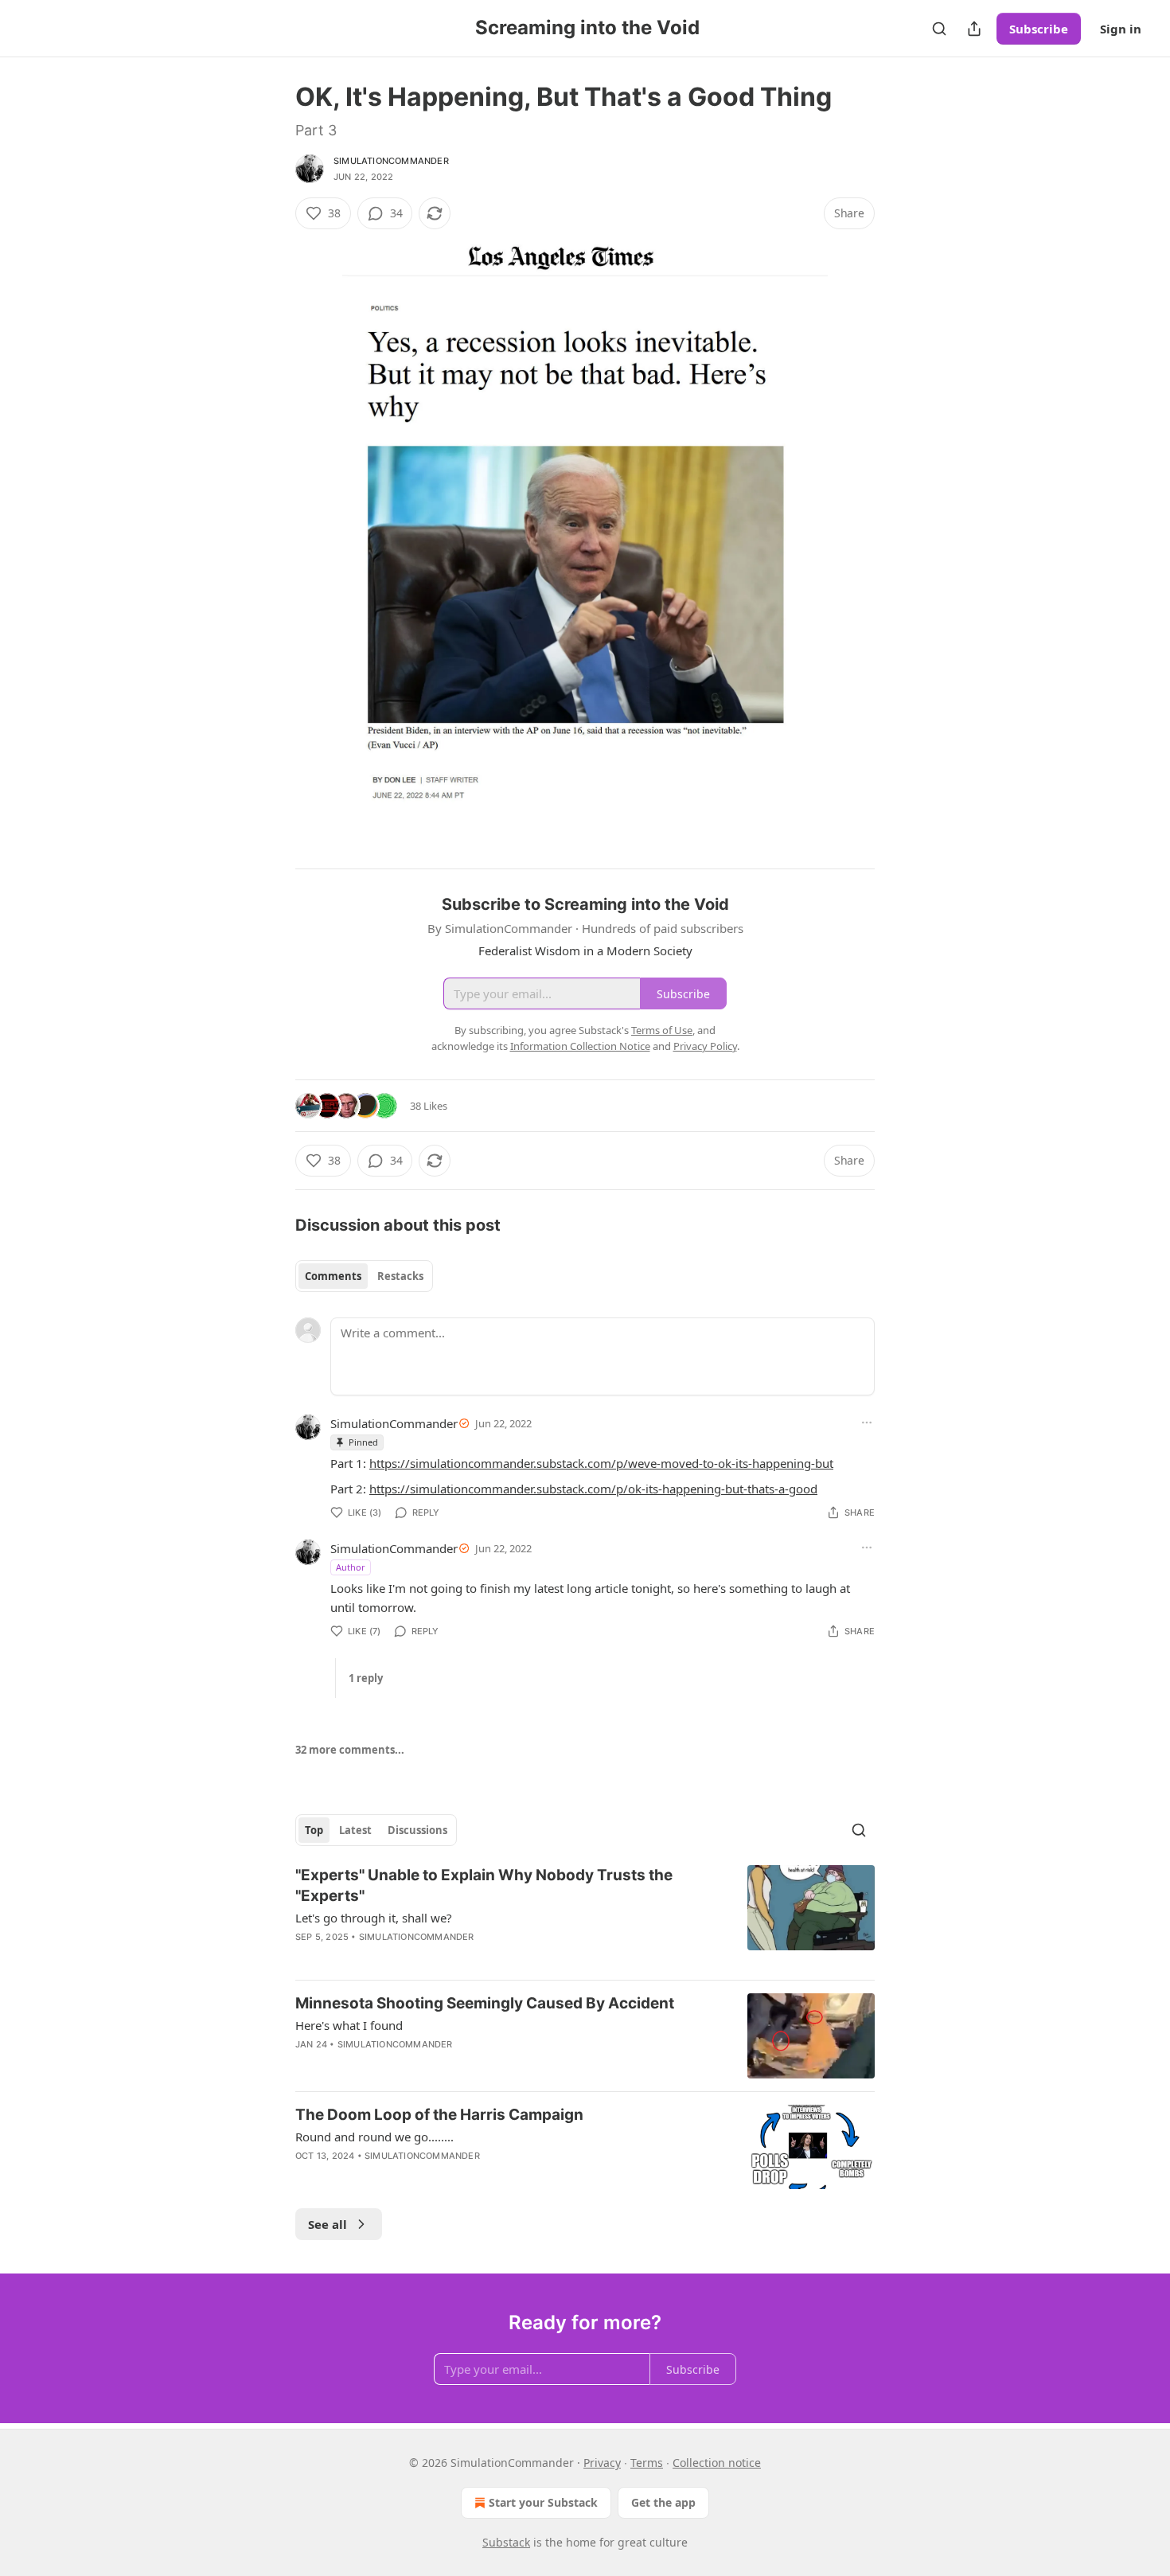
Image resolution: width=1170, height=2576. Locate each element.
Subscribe (1039, 29)
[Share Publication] (974, 29)
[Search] (939, 29)
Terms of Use (662, 1030)
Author (351, 1567)
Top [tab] (314, 1830)
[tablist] (364, 1276)
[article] (585, 1916)
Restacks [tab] (400, 1276)
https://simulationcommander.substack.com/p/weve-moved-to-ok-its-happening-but (601, 1463)
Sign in (1121, 29)
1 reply (366, 1678)
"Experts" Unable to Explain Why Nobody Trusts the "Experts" (484, 1885)
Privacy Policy (705, 1046)
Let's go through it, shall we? (374, 1918)
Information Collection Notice (580, 1046)
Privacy (602, 2463)
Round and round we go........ (374, 2137)
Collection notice (717, 2463)
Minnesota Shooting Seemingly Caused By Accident (485, 2003)
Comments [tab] (333, 1276)
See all (328, 2224)
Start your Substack (543, 2502)
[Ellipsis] (867, 1423)
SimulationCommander (391, 161)
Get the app (663, 2502)
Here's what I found (349, 2025)
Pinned (363, 1442)
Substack (506, 2542)
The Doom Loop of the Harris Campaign (439, 2115)
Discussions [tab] (417, 1830)
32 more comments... (350, 1750)
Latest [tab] (355, 1830)
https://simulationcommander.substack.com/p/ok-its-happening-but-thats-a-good (593, 1489)
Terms (647, 2463)
